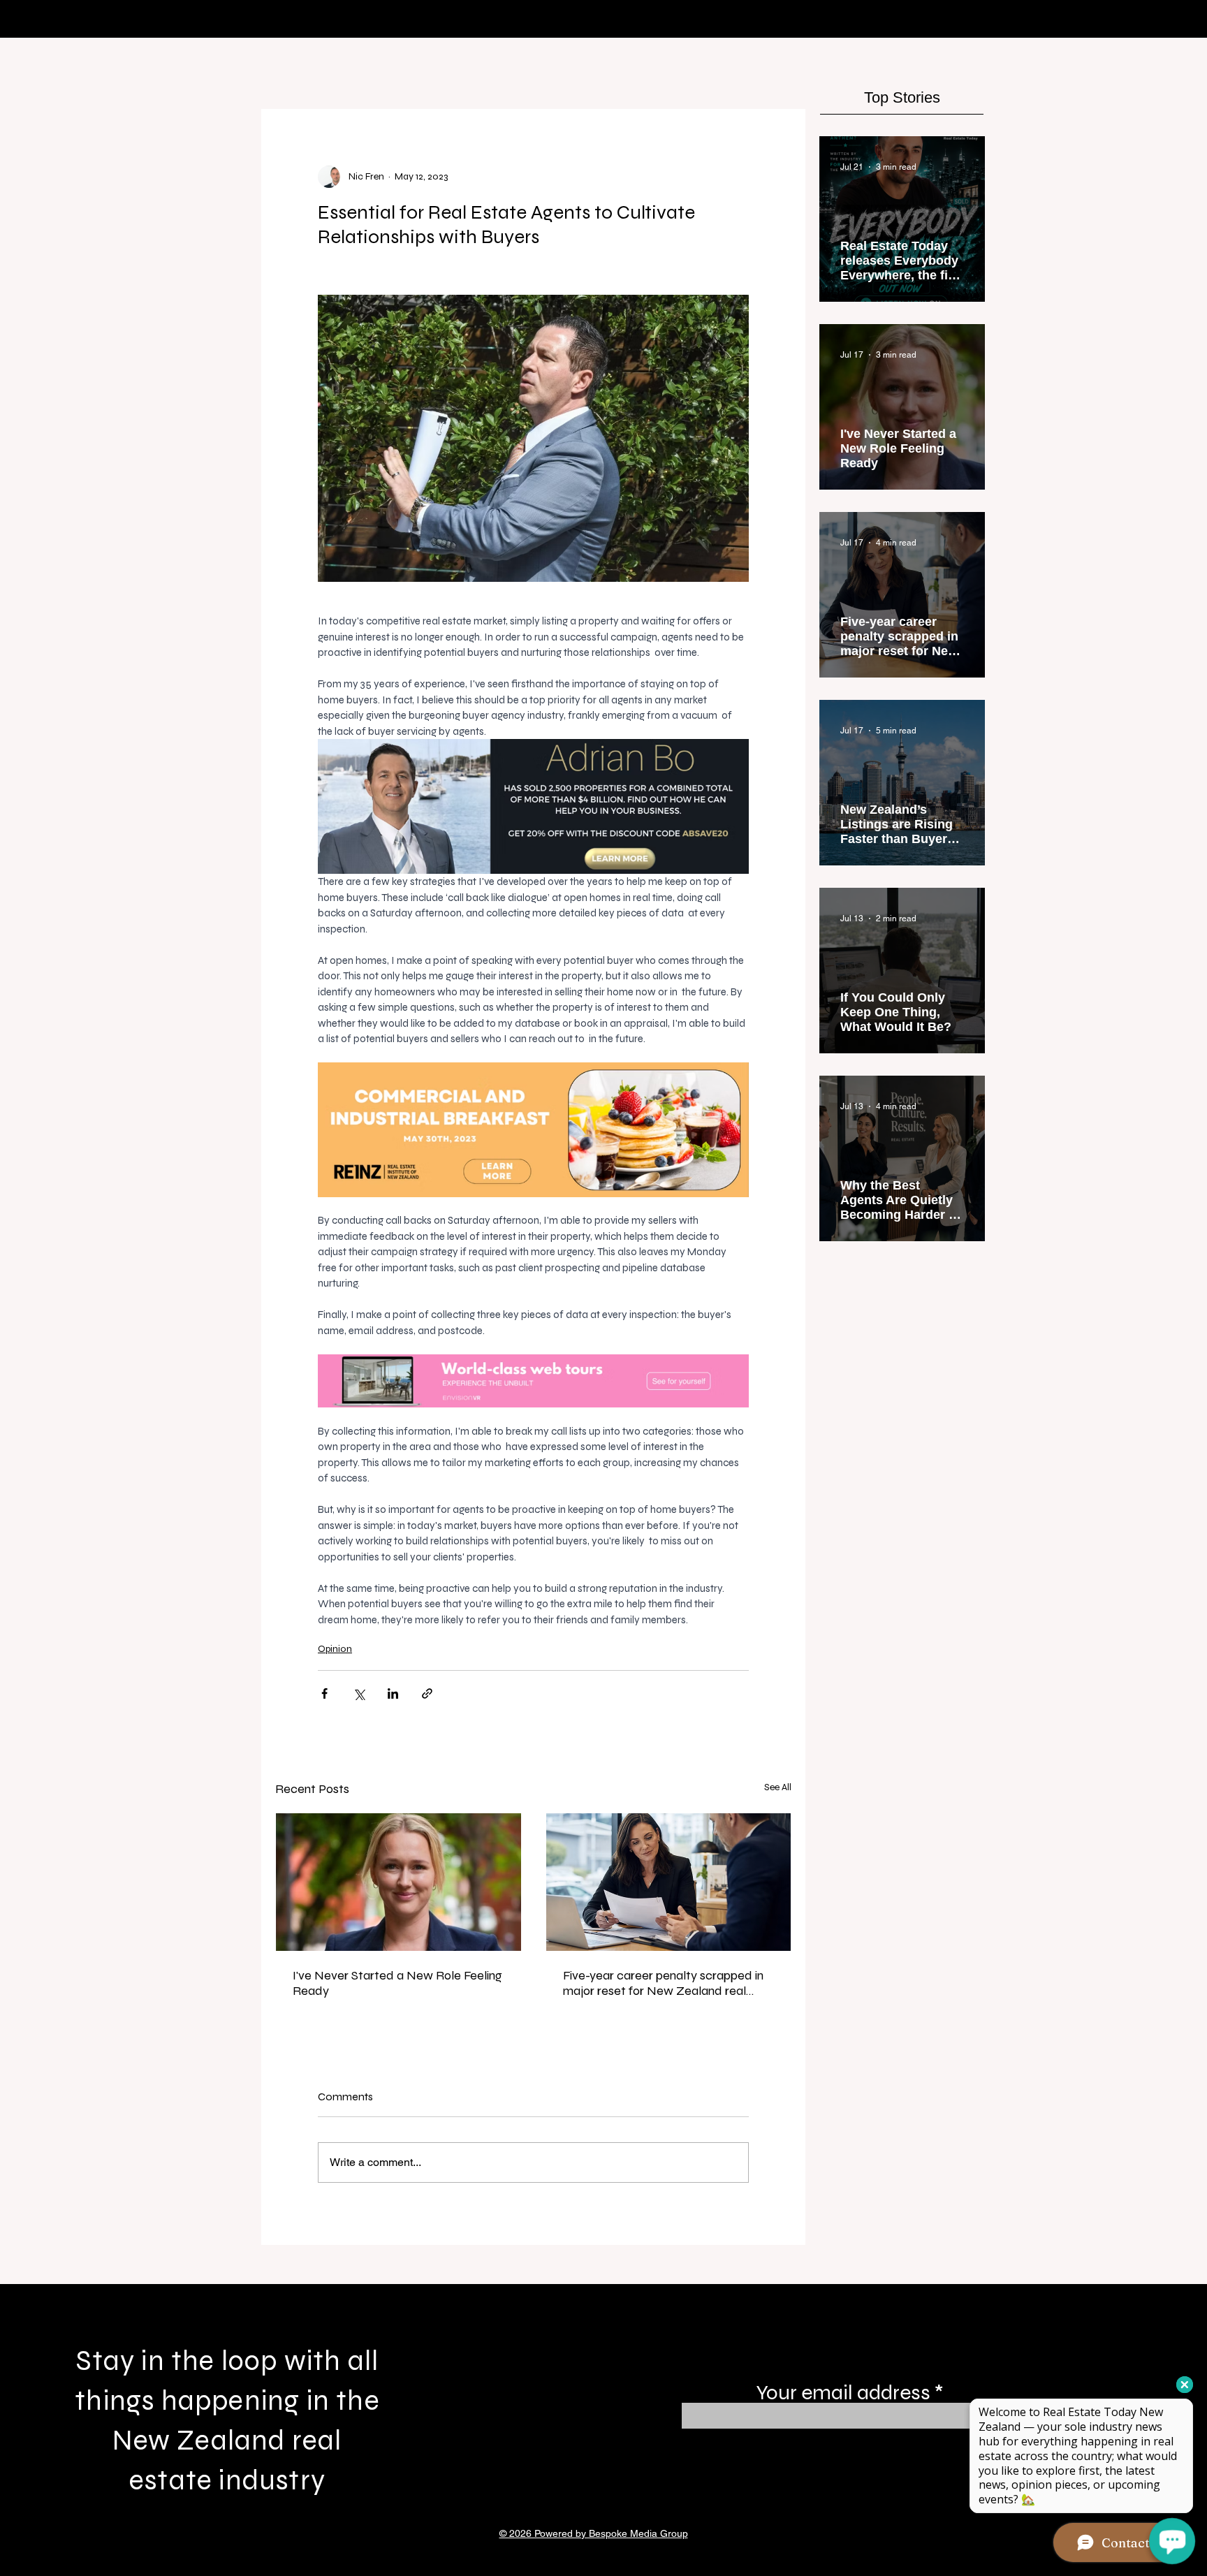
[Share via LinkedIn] (393, 1693)
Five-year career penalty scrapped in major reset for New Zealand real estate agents (663, 1983)
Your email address (843, 2392)
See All (778, 1787)
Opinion (335, 1649)
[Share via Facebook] (324, 1693)
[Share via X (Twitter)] (359, 1693)
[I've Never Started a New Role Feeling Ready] (398, 1882)
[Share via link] (427, 1693)
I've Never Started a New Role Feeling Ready (397, 1983)
